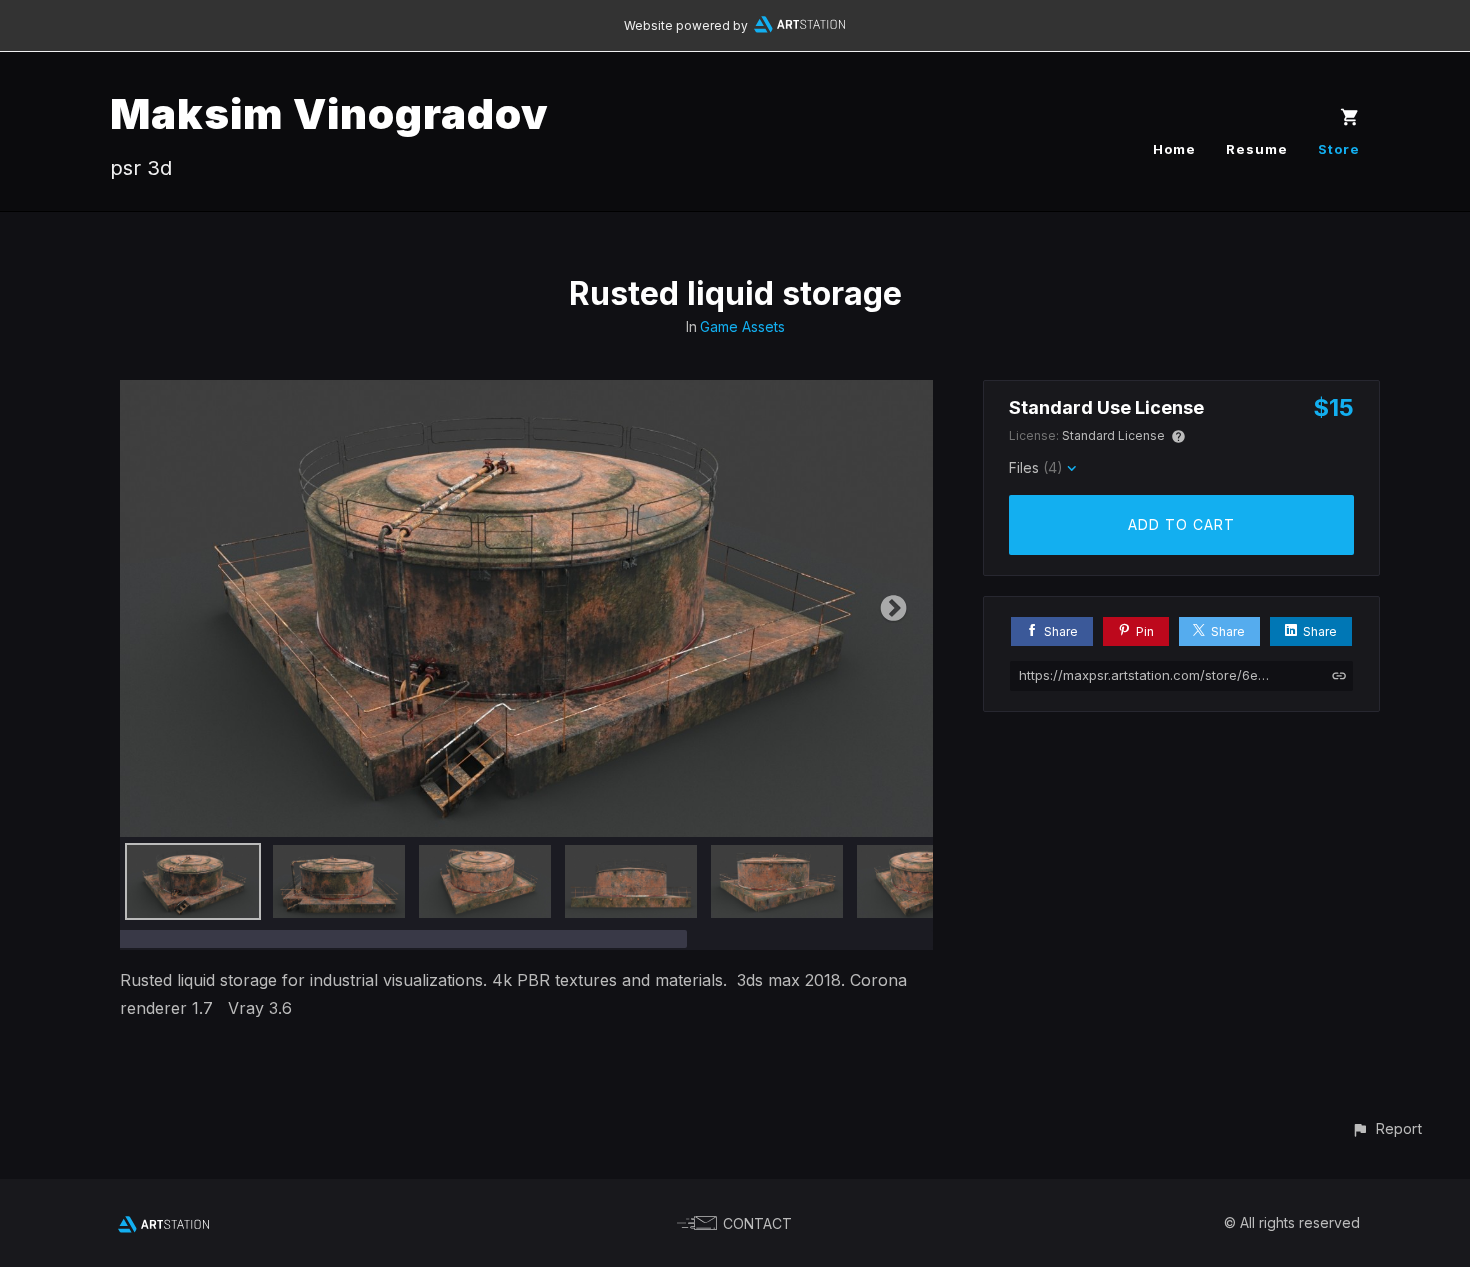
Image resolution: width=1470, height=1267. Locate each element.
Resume (1257, 149)
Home (1174, 149)
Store (1339, 149)
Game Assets (742, 326)
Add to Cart (1181, 524)
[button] (1386, 1128)
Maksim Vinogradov (329, 113)
